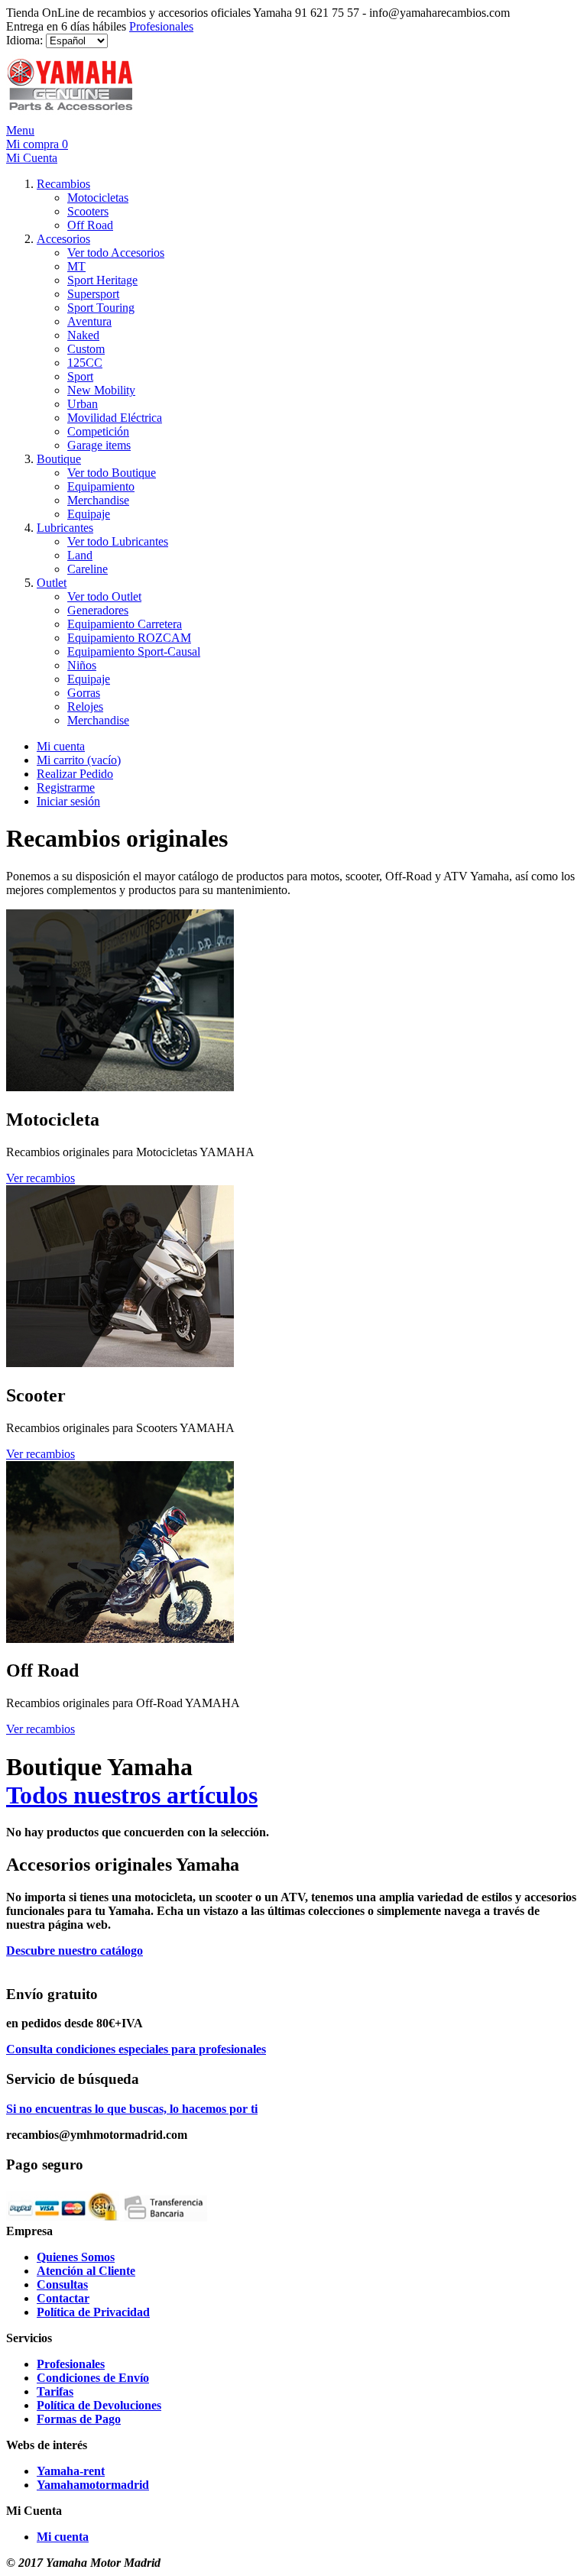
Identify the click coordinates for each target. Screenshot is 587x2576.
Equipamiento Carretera (125, 624)
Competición (98, 431)
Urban (83, 404)
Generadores (98, 610)
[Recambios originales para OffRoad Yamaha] (120, 1639)
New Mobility (101, 390)
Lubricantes (65, 528)
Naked (83, 335)
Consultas (62, 2284)
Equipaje (89, 514)
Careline (88, 569)
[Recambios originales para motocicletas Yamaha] (120, 1087)
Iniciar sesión (68, 801)
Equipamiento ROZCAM (129, 638)
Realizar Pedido (75, 774)
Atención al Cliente (86, 2271)
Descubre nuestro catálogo (75, 1951)
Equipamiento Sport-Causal (134, 651)
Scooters (88, 211)
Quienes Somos (76, 2257)
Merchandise (98, 500)
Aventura (89, 321)
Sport (80, 376)
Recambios (63, 184)
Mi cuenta (61, 746)
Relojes (85, 706)
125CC (85, 363)
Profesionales (161, 26)
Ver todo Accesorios (116, 253)
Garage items (99, 445)
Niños (82, 665)
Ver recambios (41, 1178)
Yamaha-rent (71, 2471)
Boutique (59, 459)
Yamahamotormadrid (93, 2485)
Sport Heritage (102, 280)
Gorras (84, 693)
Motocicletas (98, 198)
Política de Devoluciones (99, 2405)
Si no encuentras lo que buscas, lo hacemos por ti (132, 2109)
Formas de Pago (79, 2419)
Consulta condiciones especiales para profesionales (136, 2049)
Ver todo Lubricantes (118, 541)
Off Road (90, 225)
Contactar (63, 2298)
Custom (86, 349)
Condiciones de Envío (93, 2378)
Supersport (93, 294)
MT (76, 266)
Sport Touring (101, 308)
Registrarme (66, 787)
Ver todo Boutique (112, 473)
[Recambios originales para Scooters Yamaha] (120, 1363)
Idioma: (24, 40)
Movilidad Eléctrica (115, 418)
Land (80, 555)
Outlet (52, 583)
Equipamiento (101, 486)
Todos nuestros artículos (132, 1795)
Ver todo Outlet (104, 596)
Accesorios (63, 239)
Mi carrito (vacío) (79, 760)
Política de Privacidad (93, 2312)
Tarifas (55, 2391)
